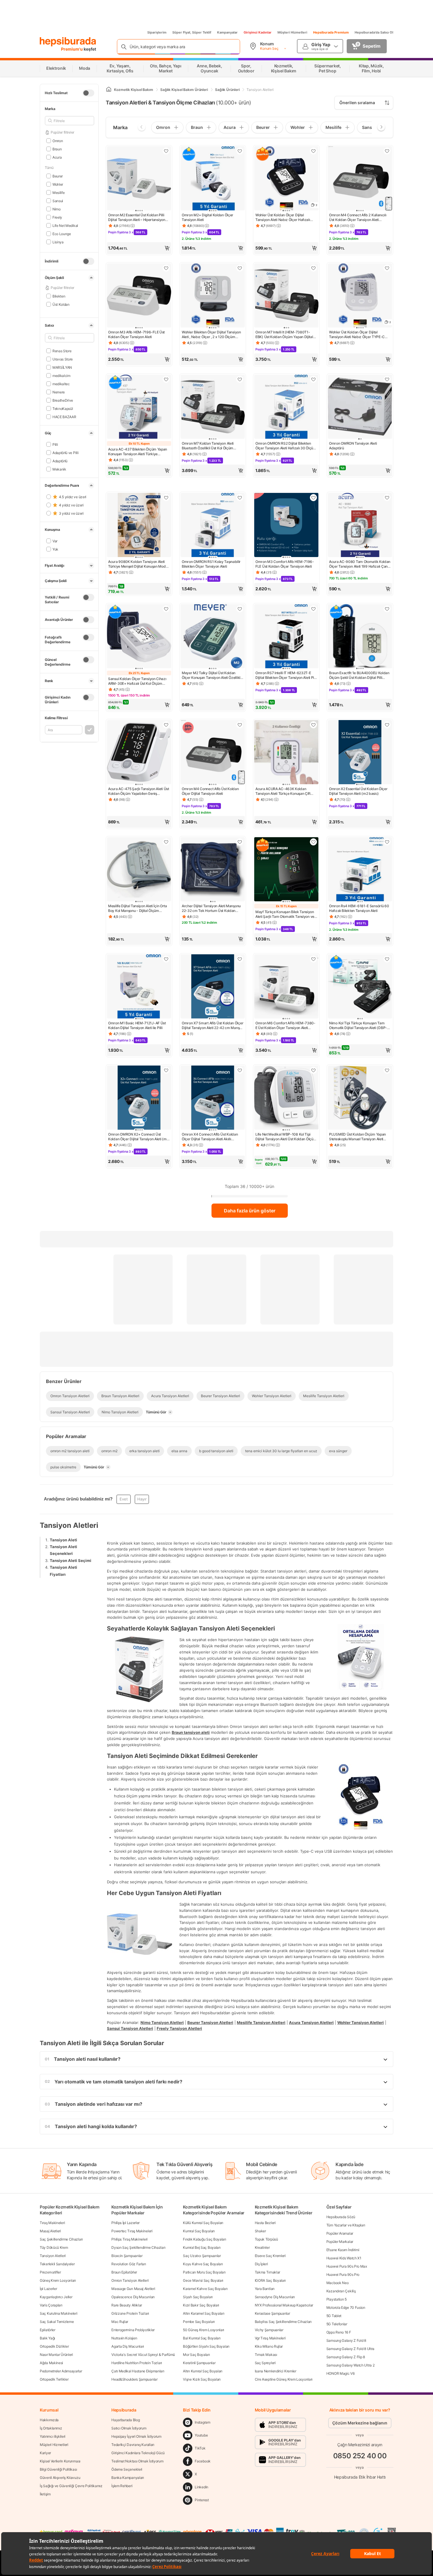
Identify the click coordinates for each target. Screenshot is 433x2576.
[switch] (88, 93)
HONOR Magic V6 (341, 2373)
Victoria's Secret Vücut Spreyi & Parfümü (143, 2355)
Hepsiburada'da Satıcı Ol (374, 32)
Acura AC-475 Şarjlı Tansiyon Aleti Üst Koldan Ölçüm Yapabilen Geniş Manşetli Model (139, 791)
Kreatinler (262, 2247)
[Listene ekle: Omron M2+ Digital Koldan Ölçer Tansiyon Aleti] (240, 151)
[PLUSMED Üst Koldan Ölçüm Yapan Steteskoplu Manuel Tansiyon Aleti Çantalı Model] (360, 1098)
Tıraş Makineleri (52, 2223)
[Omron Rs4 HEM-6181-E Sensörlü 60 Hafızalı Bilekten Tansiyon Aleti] (360, 870)
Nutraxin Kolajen (124, 2338)
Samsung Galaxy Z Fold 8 (346, 2340)
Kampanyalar (227, 32)
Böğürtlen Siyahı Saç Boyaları (206, 2346)
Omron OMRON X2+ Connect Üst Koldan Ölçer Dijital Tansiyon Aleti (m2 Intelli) (138, 1137)
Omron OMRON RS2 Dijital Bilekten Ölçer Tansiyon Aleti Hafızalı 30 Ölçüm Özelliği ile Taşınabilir (286, 446)
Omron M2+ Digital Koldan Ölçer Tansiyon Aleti (208, 217)
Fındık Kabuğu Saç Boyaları (204, 2239)
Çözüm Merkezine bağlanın (360, 2423)
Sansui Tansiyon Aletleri (130, 2028)
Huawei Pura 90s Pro (343, 2275)
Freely (57, 217)
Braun (57, 149)
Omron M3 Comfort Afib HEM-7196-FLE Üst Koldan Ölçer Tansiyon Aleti (285, 564)
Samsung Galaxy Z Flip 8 (346, 2357)
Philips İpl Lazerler (125, 2223)
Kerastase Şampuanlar (272, 2313)
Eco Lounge (62, 233)
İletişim (45, 2494)
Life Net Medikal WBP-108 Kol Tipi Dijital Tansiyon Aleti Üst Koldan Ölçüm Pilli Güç (286, 1137)
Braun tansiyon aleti (191, 1732)
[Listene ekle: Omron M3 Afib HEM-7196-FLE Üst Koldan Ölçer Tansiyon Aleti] (166, 268)
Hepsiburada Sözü (341, 2217)
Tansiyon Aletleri (53, 2256)
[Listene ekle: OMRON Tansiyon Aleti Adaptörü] (387, 379)
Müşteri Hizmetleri (292, 32)
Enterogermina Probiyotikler (133, 2330)
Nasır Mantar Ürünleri (56, 2355)
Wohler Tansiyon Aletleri (361, 2022)
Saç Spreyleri (265, 2363)
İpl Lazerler (48, 2289)
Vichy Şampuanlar (269, 2330)
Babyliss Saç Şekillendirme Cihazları (283, 2322)
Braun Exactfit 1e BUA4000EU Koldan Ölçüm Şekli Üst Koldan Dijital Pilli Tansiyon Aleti (359, 675)
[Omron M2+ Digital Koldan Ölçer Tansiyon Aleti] (213, 179)
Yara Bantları (265, 2289)
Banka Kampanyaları (128, 2478)
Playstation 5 (337, 2299)
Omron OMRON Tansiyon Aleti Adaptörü (353, 446)
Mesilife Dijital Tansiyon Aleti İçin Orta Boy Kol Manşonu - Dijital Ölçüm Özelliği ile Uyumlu (138, 908)
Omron (58, 141)
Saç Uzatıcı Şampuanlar (202, 2256)
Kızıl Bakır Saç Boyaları (201, 2305)
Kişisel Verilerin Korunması (60, 2461)
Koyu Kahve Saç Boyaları (203, 2264)
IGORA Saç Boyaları (270, 2280)
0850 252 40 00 (360, 2456)
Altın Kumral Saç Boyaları (203, 2371)
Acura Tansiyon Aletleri (311, 2022)
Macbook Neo (338, 2283)
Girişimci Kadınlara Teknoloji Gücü (138, 2453)
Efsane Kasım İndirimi (343, 2250)
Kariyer (45, 2453)
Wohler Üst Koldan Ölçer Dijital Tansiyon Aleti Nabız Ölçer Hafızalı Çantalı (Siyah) (283, 217)
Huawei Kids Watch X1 (344, 2258)
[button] (139, 248)
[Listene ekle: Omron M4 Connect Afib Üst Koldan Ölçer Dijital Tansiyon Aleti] (240, 725)
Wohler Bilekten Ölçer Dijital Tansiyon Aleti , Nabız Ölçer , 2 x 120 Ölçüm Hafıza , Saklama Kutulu (211, 335)
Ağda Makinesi (51, 2363)
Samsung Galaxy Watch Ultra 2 (351, 2365)
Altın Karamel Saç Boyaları (204, 2313)
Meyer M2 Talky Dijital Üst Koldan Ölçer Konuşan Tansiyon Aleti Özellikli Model (211, 675)
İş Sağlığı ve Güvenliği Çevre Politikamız (71, 2486)
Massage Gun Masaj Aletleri (133, 2289)
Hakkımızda (49, 2420)
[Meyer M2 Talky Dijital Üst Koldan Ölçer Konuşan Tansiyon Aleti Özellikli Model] (213, 637)
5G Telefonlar (337, 2324)
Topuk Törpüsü (266, 2239)
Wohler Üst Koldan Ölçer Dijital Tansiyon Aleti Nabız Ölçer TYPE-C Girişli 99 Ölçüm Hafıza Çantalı (357, 335)
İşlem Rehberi (122, 2486)
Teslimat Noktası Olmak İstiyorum (137, 2461)
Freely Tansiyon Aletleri (179, 2028)
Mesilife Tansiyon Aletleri (261, 2022)
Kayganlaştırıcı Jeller (56, 2297)
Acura (57, 157)
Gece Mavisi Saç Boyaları (203, 2280)
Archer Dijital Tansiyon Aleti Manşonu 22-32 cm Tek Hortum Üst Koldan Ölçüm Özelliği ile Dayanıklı (211, 908)
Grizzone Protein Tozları (130, 2313)
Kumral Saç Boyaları (199, 2231)
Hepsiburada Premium (331, 32)
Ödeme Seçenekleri (127, 2469)
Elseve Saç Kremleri (270, 2256)
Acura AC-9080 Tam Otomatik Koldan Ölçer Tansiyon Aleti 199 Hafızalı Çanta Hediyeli (360, 564)
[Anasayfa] (109, 90)
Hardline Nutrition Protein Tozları (137, 2363)
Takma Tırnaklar (268, 2272)
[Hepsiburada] (68, 42)
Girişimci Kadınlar (258, 32)
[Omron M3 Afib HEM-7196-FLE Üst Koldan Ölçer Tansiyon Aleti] (139, 296)
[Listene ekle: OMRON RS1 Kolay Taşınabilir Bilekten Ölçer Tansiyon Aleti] (240, 498)
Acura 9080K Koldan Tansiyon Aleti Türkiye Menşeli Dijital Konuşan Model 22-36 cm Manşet (138, 564)
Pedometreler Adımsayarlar (61, 2371)
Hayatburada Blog (125, 2420)
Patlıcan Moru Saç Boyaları (204, 2272)
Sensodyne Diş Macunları (275, 2297)
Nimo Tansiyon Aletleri (162, 2022)
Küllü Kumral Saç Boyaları (203, 2223)
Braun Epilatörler (124, 2272)
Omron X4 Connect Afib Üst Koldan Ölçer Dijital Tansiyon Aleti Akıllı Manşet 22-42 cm (210, 1137)
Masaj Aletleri (50, 2231)
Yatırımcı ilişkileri (53, 2436)
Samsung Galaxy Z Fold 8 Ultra (350, 2349)
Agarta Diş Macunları (128, 2346)
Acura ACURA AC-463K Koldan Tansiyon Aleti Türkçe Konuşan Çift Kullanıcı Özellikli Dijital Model (283, 791)
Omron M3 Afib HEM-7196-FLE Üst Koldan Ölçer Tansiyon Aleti (136, 334)
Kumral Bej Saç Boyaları (202, 2247)
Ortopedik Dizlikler (54, 2346)
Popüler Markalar (340, 2242)
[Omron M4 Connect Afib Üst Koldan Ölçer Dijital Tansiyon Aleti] (213, 753)
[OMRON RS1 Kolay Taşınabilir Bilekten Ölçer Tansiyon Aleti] (213, 526)
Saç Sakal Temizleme (57, 2322)
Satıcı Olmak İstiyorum (129, 2428)
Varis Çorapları (51, 2305)
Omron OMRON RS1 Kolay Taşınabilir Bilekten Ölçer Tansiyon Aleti (211, 564)
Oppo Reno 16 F (339, 2332)
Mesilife (58, 192)
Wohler (58, 184)
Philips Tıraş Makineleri (129, 2239)
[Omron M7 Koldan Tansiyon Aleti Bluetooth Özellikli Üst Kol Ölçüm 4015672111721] (213, 407)
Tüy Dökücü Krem (54, 2247)
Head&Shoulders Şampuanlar (134, 2379)
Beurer (58, 176)
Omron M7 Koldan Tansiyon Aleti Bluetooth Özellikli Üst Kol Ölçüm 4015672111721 (208, 446)
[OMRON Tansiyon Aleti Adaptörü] (360, 407)
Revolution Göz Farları (129, 2264)
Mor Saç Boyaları (196, 2355)
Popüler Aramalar (340, 2233)
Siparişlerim (157, 32)
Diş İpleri (261, 2264)
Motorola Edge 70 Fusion (346, 2307)
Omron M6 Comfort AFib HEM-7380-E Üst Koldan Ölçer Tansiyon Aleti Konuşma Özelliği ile (285, 1026)
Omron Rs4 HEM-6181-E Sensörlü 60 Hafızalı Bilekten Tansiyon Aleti (359, 908)
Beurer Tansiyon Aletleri (210, 2022)
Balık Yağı (47, 2338)
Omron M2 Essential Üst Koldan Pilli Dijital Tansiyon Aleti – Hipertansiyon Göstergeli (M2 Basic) (137, 217)
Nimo (57, 209)
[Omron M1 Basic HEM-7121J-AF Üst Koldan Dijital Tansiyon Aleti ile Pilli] (139, 987)
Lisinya (58, 242)
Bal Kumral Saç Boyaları (202, 2338)
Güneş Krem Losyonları (58, 2280)
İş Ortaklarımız (51, 2428)
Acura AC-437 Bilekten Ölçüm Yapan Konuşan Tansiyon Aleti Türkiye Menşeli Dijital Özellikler (138, 452)
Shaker (260, 2231)
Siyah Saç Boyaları (198, 2297)
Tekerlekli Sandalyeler (57, 2264)
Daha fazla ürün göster (250, 1211)
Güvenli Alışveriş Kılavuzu (60, 2478)
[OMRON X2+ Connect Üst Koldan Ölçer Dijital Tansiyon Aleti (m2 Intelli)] (139, 1098)
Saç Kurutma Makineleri (58, 2313)
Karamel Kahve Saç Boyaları (205, 2289)
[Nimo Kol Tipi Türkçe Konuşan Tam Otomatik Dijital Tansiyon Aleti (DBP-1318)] (360, 987)
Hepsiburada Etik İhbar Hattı (360, 2477)
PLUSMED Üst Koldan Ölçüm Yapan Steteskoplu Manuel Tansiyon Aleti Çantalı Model (357, 1137)
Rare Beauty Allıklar (127, 2305)
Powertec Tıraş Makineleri (132, 2231)
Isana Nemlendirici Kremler (276, 2371)
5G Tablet (334, 2316)
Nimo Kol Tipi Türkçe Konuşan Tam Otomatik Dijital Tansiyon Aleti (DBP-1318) (358, 1026)
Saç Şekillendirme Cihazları (61, 2239)
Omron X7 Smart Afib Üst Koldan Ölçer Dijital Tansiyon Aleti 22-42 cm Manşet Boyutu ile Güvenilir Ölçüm (213, 1026)
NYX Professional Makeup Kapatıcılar (284, 2305)
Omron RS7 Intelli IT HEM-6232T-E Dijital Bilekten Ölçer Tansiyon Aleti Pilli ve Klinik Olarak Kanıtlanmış (286, 675)
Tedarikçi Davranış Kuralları (133, 2445)
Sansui (58, 201)
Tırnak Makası (266, 2355)
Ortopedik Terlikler (54, 2379)
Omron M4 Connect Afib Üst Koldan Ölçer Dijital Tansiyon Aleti (210, 791)
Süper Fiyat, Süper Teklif (192, 32)
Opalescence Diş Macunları (133, 2297)
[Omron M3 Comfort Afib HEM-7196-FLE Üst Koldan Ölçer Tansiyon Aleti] (286, 526)
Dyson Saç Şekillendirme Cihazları (138, 2247)
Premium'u (72, 49)
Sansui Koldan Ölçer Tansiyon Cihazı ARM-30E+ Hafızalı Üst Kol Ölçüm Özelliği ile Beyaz (137, 681)
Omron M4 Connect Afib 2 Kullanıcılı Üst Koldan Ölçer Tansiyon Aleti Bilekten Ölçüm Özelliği (358, 217)
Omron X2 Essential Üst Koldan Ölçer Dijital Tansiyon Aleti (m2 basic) (358, 791)
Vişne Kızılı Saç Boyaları (202, 2379)
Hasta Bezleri (265, 2223)
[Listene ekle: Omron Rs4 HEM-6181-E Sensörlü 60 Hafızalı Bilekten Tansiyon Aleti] (387, 842)
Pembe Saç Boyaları (199, 2322)
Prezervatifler (50, 2272)
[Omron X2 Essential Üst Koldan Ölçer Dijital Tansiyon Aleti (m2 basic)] (360, 753)
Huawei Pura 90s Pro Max (347, 2266)
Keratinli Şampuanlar (199, 2363)
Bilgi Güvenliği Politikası (58, 2469)
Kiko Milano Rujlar (269, 2346)
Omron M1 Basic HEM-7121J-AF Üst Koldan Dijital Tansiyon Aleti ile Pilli (137, 1025)
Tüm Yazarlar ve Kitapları (346, 2225)
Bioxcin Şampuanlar (127, 2256)
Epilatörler (48, 2330)
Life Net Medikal (65, 225)
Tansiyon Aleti (63, 1540)
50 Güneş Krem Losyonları (204, 2330)
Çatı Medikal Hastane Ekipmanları (138, 2371)
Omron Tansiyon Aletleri (130, 2280)
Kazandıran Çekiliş (341, 2291)
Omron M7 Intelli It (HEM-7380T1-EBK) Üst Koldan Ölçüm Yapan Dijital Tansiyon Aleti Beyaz (284, 335)
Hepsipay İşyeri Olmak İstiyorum (136, 2436)
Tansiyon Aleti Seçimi (71, 1560)
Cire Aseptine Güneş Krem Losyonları (284, 2379)
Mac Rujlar (120, 2322)
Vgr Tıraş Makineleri (270, 2338)
